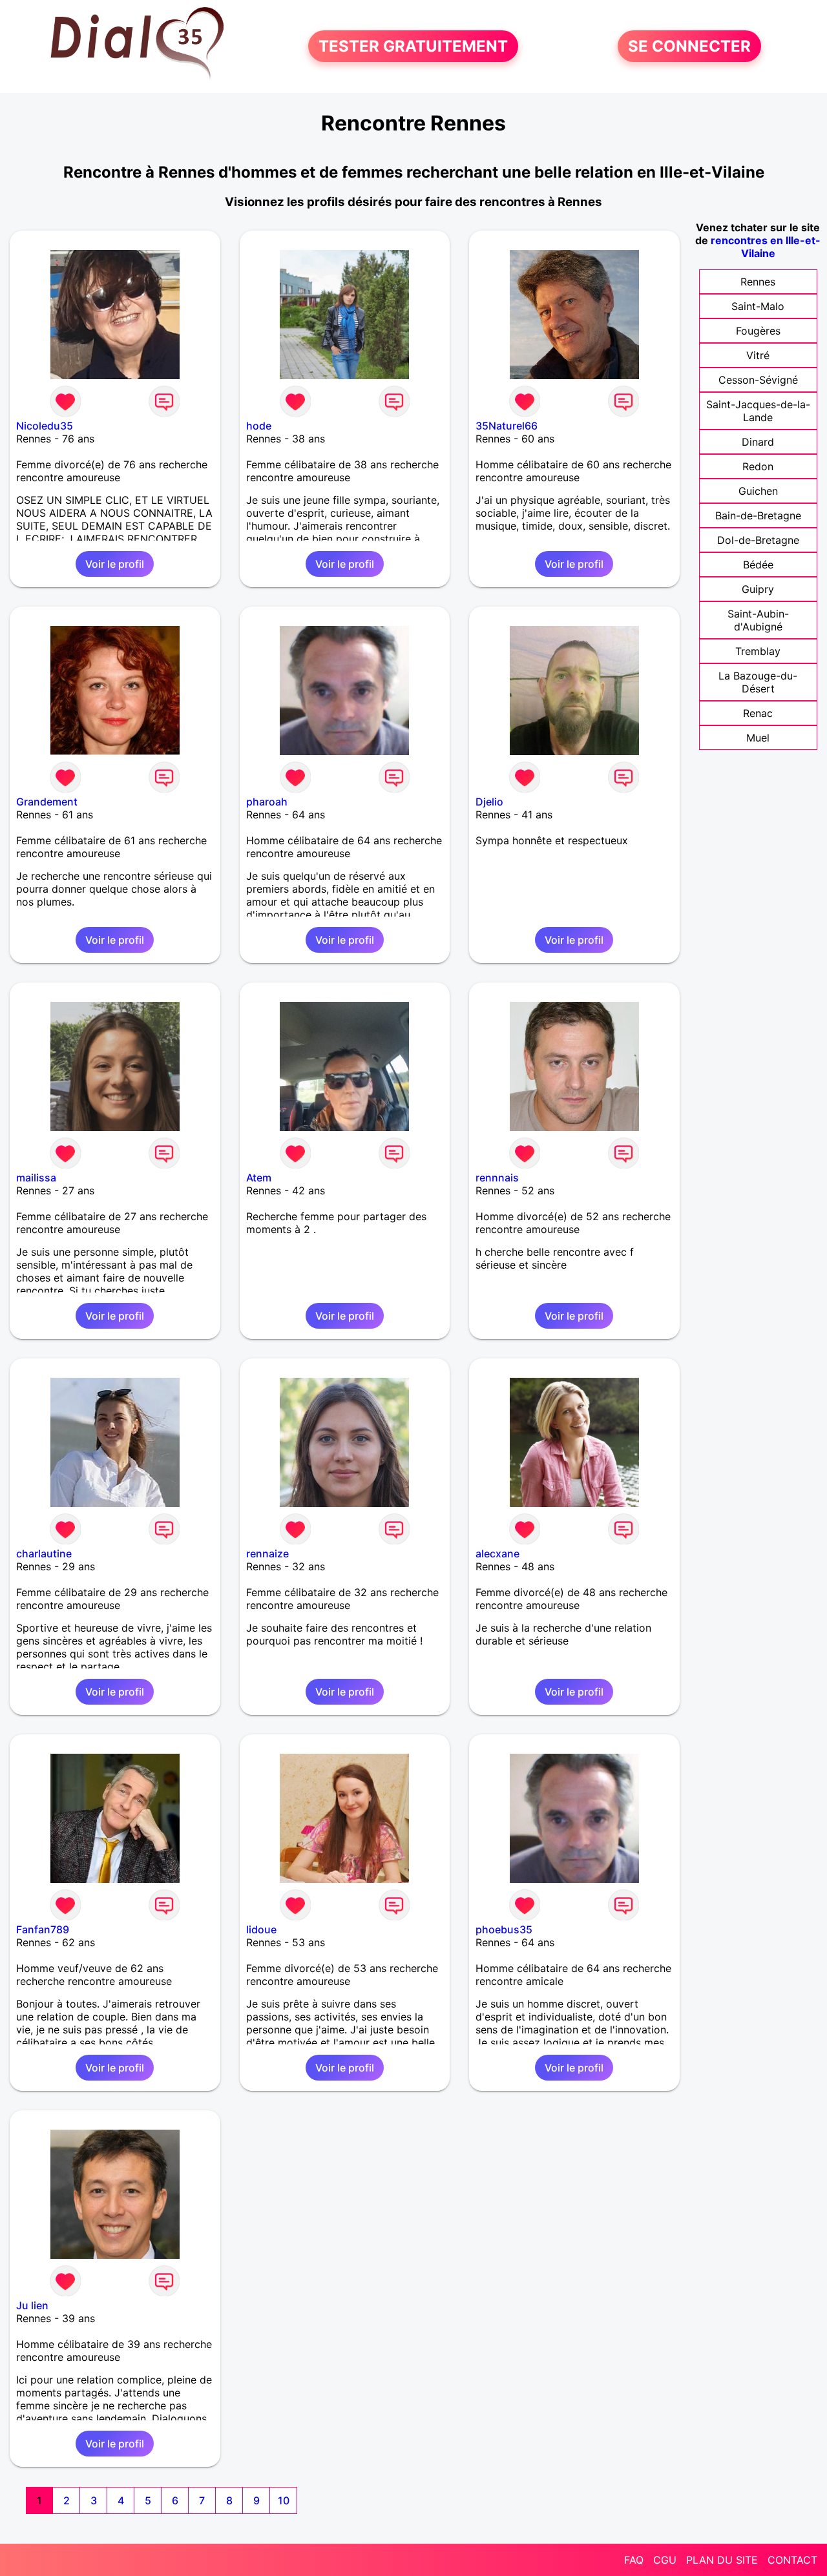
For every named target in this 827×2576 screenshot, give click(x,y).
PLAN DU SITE (722, 2560)
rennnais (497, 1178)
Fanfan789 (43, 1929)
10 (284, 2500)
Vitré (758, 355)
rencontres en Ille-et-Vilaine (766, 247)
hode (259, 426)
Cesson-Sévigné (758, 380)
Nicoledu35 (45, 426)
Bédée (758, 565)
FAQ (634, 2560)
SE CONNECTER (689, 46)
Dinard (758, 442)
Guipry (758, 589)
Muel (758, 738)
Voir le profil (115, 564)
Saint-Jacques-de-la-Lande (758, 411)
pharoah (267, 802)
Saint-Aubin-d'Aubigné (758, 620)
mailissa (36, 1178)
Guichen (758, 491)
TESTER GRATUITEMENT (413, 46)
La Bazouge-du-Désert (758, 682)
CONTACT (792, 2560)
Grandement (47, 802)
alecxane (497, 1553)
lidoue (261, 1929)
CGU (665, 2560)
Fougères (758, 331)
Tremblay (758, 651)
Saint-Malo (758, 306)
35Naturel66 (507, 426)
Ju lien (32, 2305)
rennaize (267, 1553)
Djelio (489, 802)
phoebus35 (504, 1929)
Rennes (758, 282)
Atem (259, 1178)
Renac (758, 713)
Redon (758, 466)
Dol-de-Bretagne (758, 540)
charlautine (44, 1553)
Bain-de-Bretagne (758, 515)
